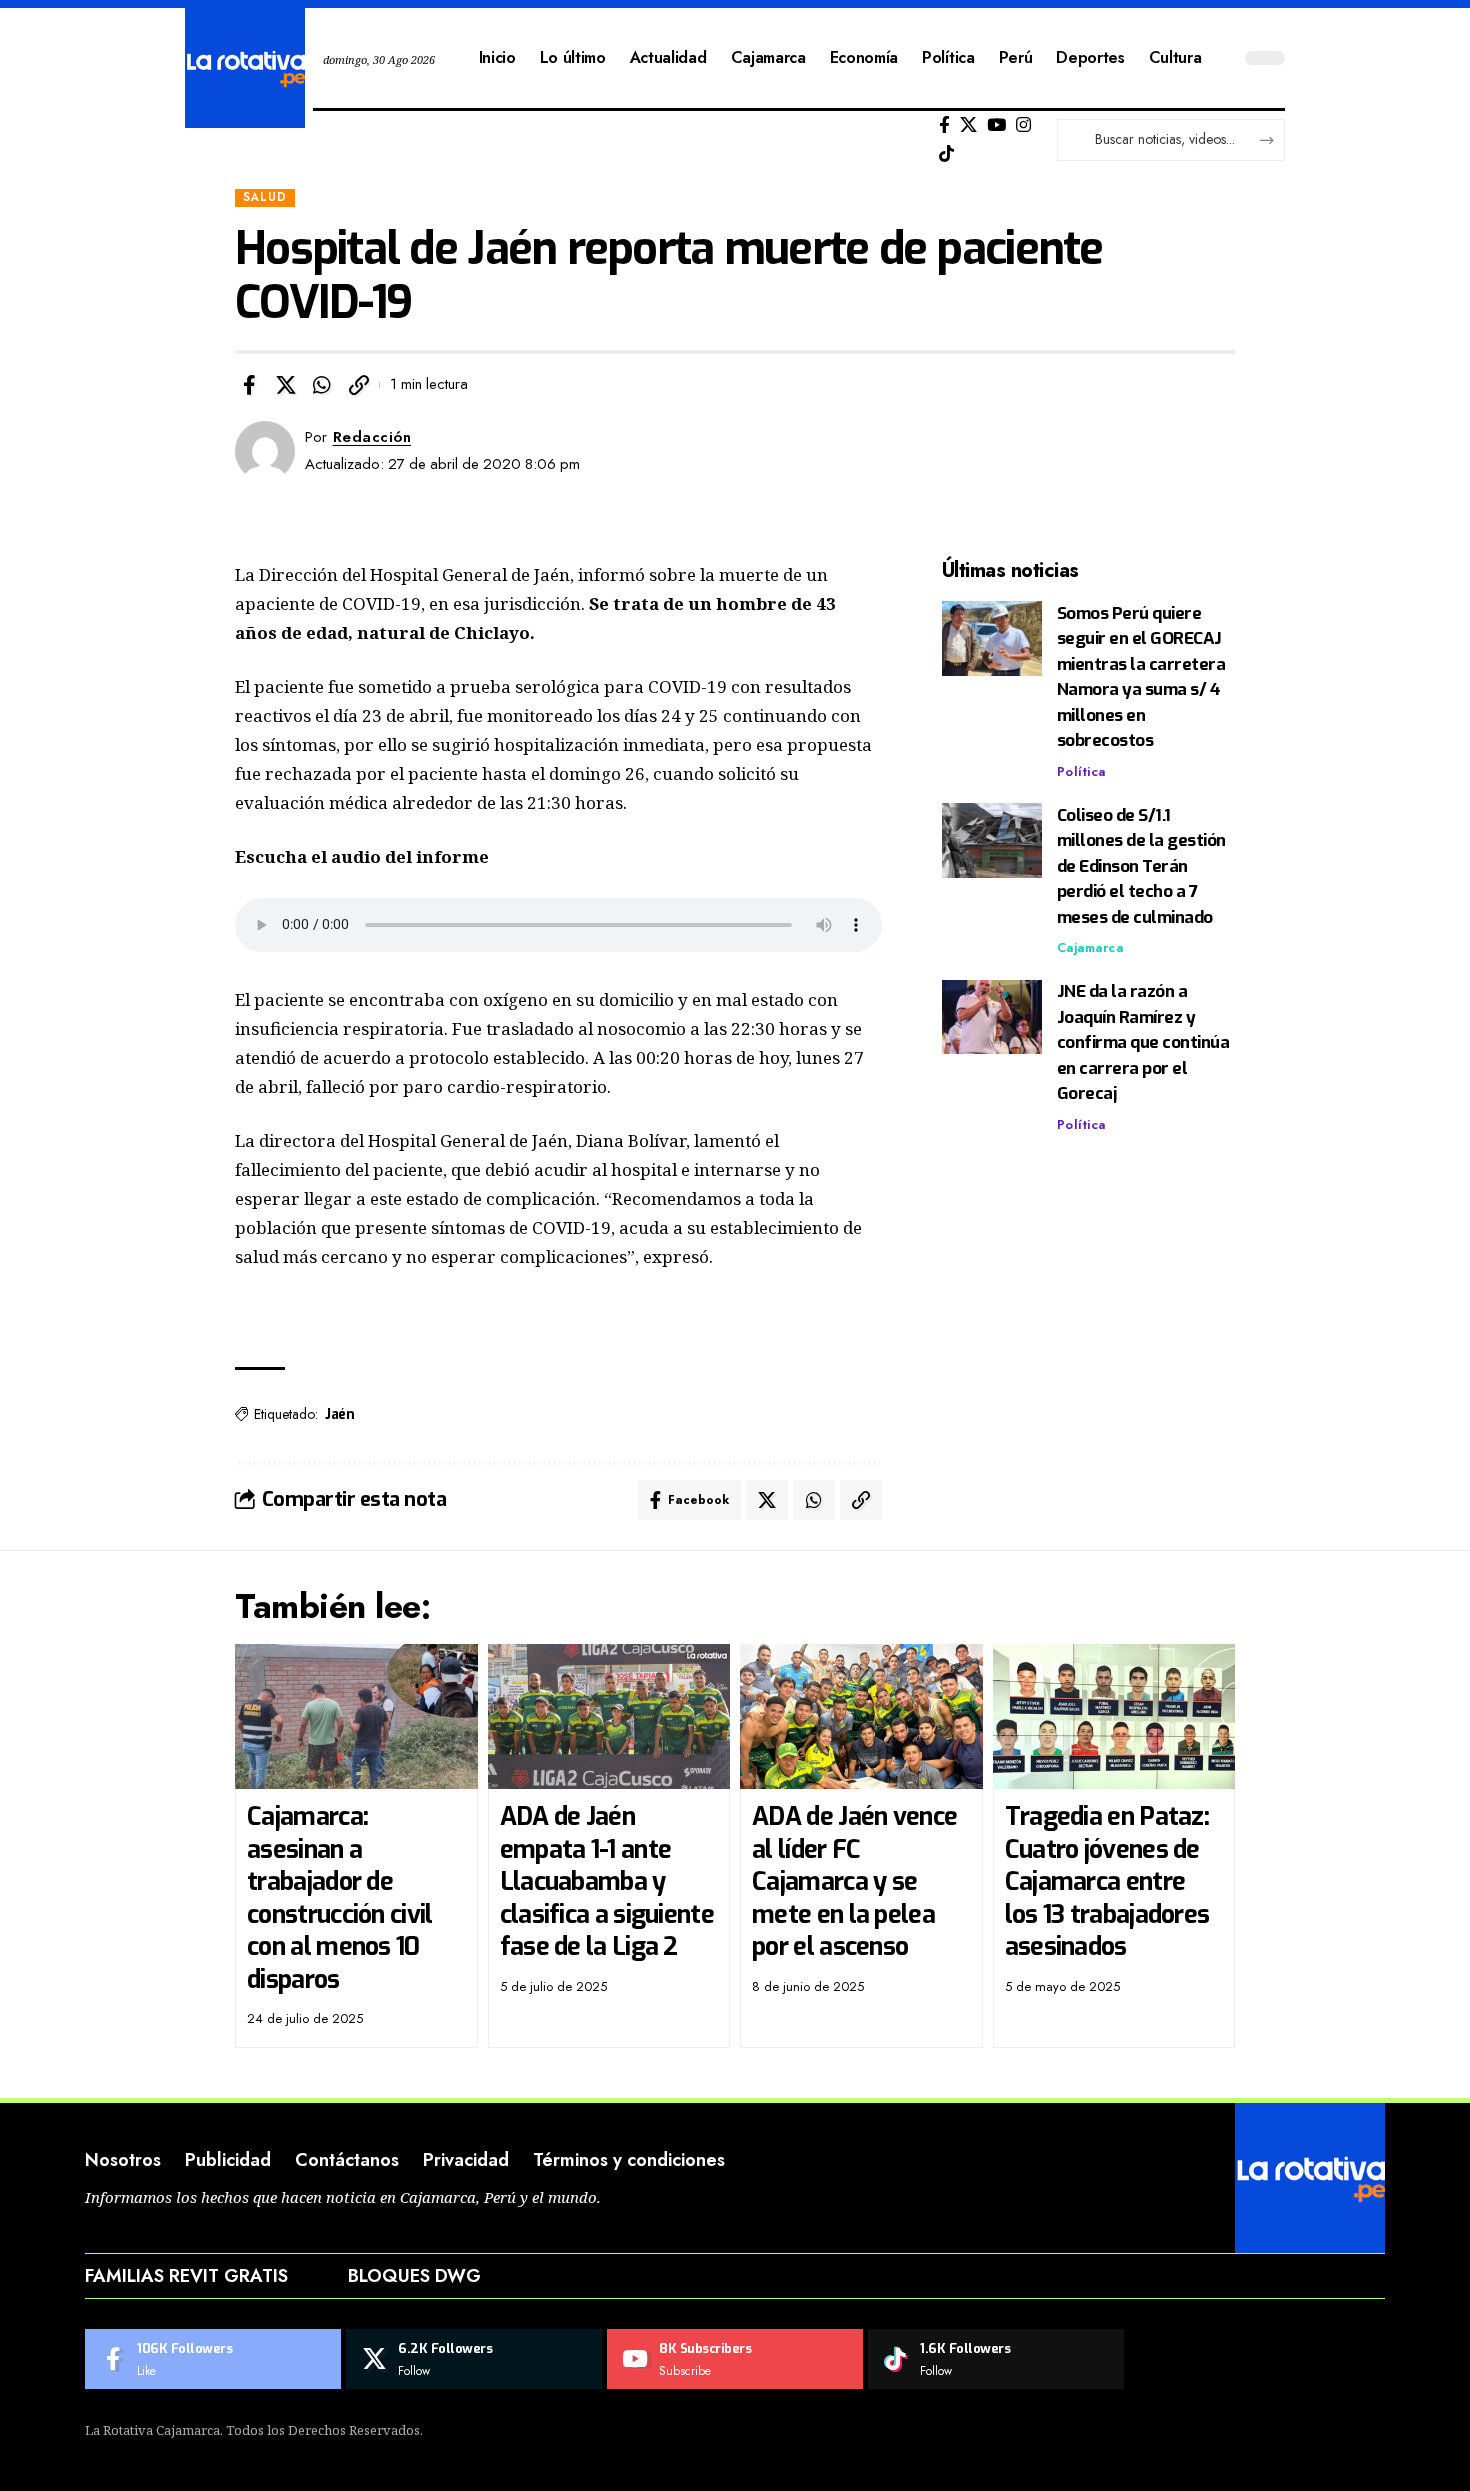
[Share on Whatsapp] (322, 385)
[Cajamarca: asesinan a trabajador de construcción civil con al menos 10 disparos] (356, 1717)
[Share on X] (286, 385)
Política (1081, 771)
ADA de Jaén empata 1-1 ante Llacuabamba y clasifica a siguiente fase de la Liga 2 (607, 1881)
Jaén (339, 1414)
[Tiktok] (946, 154)
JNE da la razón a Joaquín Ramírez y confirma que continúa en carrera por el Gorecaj (1143, 1043)
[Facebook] (944, 125)
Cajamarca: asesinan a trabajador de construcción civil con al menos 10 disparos (339, 1898)
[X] (968, 125)
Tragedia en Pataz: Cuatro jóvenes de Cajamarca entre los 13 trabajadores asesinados (1107, 1881)
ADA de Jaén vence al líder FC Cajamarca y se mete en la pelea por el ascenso (854, 1881)
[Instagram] (1023, 125)
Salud (265, 197)
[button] (359, 385)
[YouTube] (996, 125)
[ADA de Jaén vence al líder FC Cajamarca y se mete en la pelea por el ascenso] (861, 1717)
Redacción (372, 437)
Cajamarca (1090, 948)
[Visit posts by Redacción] (265, 451)
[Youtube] (735, 2359)
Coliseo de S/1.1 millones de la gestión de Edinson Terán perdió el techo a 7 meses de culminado (1141, 866)
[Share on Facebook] (249, 385)
